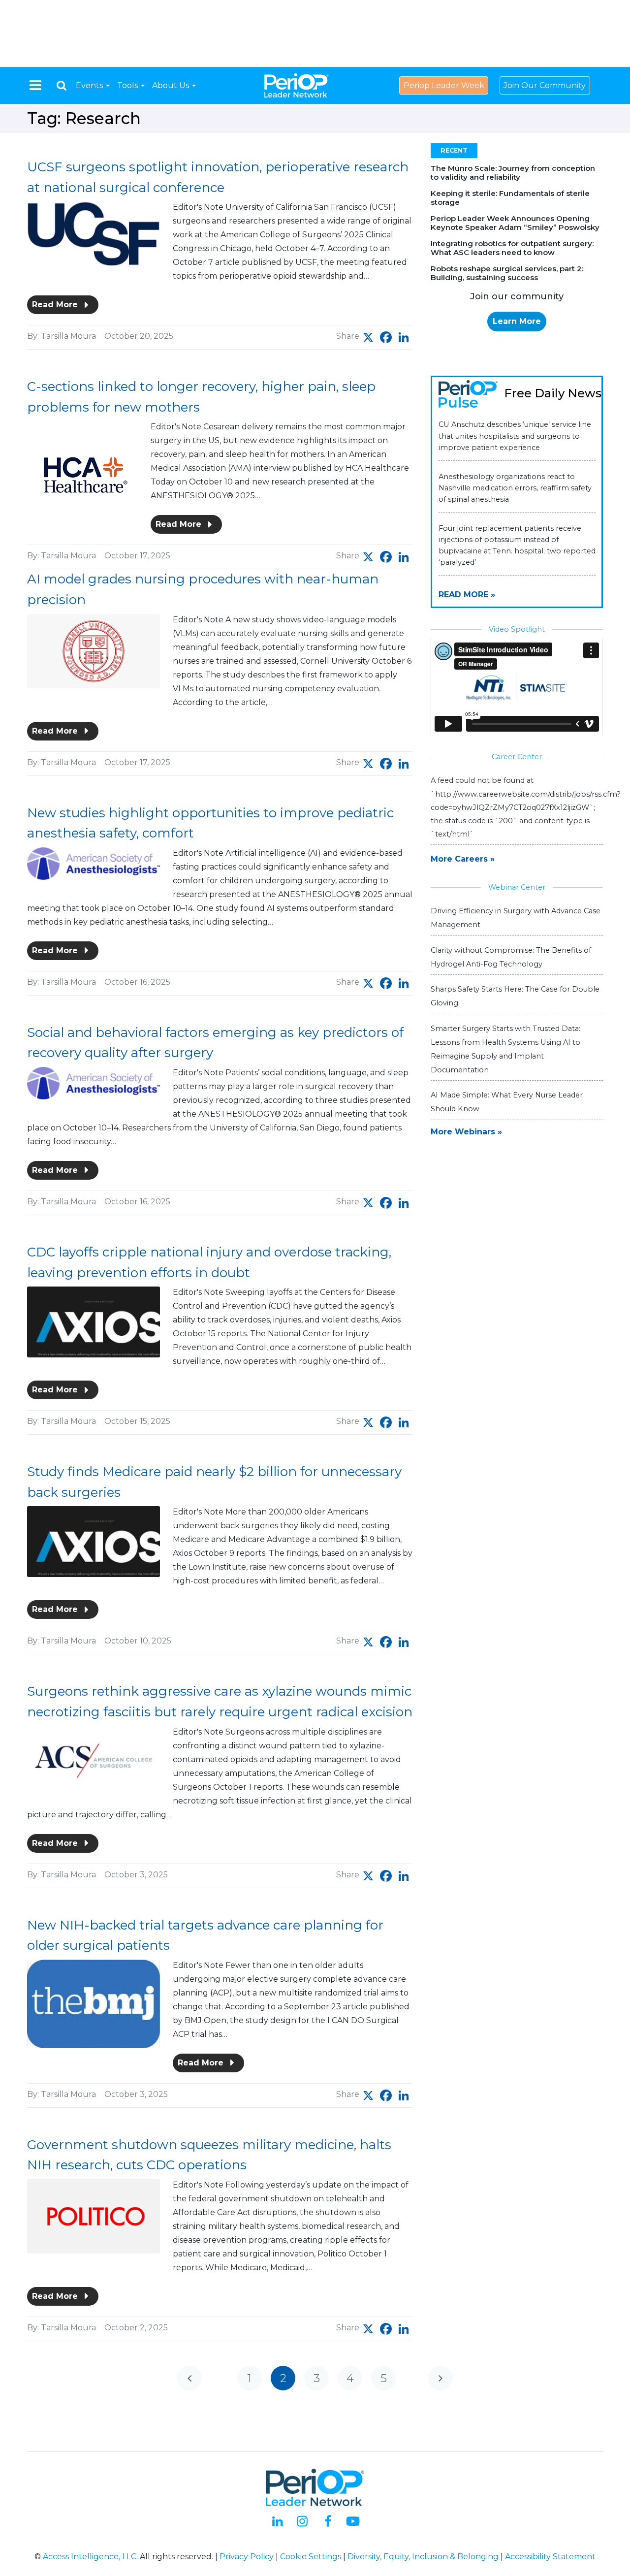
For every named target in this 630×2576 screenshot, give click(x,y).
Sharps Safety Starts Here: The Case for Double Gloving (515, 996)
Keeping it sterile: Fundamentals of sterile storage (510, 198)
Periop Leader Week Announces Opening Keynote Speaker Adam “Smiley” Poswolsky (515, 223)
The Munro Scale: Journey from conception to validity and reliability (513, 173)
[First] (189, 2378)
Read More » (467, 595)
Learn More (517, 321)
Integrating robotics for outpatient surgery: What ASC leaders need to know (512, 248)
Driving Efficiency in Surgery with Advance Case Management (516, 918)
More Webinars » (466, 1132)
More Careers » (463, 859)
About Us (172, 85)
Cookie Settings (311, 2557)
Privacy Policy (247, 2557)
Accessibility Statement (550, 2557)
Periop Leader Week (444, 85)
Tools (128, 85)
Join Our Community (545, 85)
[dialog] (62, 85)
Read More (56, 305)
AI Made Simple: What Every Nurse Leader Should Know (507, 1102)
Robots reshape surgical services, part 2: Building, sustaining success (507, 273)
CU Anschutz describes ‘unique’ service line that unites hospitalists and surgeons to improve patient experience (515, 436)
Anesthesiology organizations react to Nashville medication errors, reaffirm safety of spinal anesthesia (515, 488)
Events (90, 85)
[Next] (441, 2378)
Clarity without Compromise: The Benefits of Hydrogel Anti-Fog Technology (511, 957)
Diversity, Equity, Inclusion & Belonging (423, 2557)
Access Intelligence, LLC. (90, 2557)
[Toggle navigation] (35, 85)
